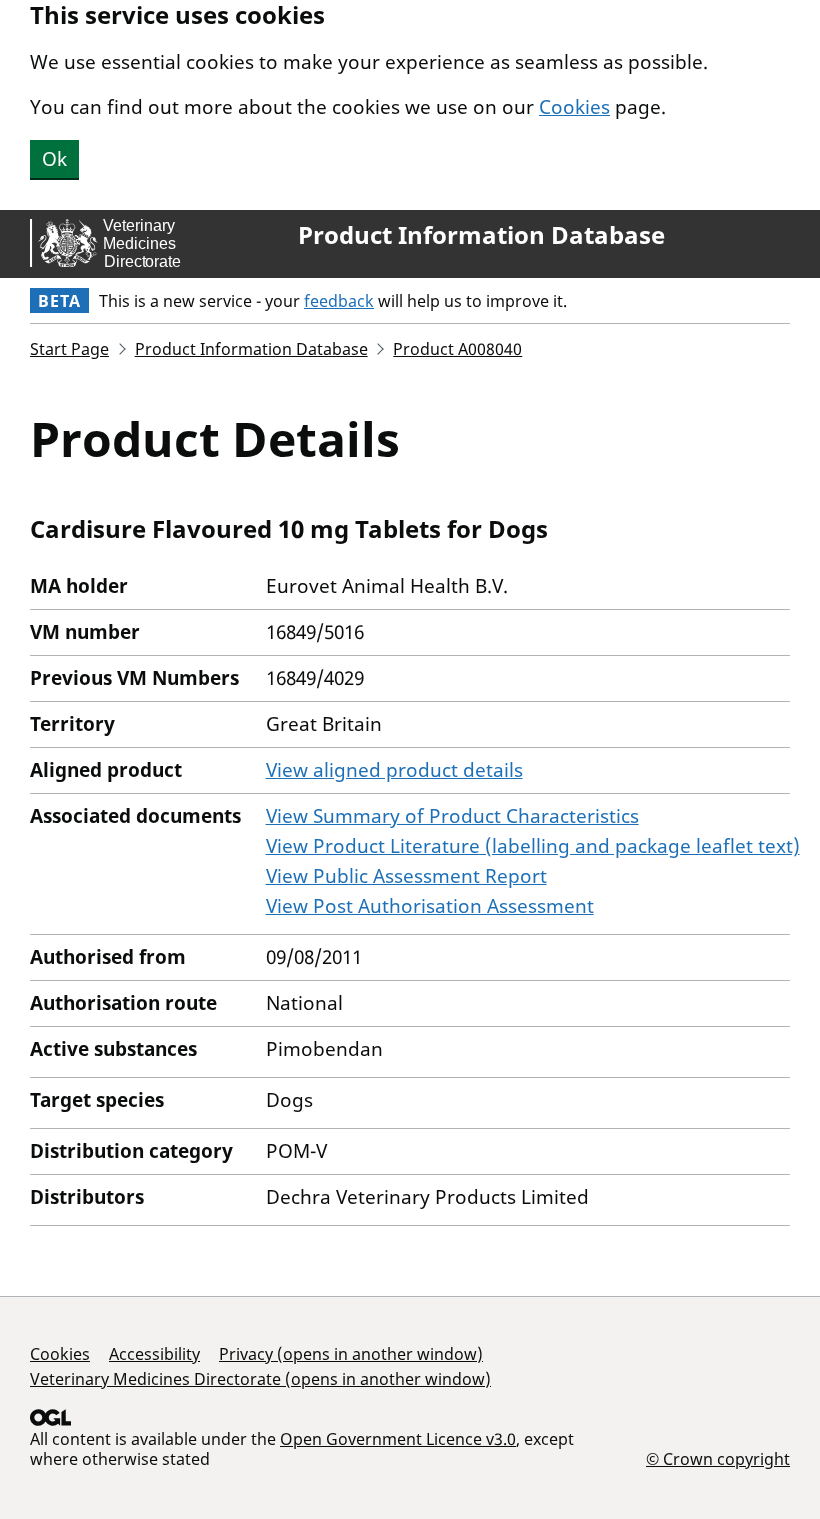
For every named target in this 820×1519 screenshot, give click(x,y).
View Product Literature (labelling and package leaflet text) (533, 846)
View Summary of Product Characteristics (452, 816)
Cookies (574, 107)
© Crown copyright (718, 1458)
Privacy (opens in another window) (351, 1354)
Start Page (69, 349)
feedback (339, 301)
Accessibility (154, 1354)
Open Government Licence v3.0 (398, 1439)
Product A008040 (457, 349)
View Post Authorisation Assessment (430, 906)
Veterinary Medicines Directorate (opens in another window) (260, 1379)
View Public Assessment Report (406, 876)
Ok (54, 159)
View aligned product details (394, 770)
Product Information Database (481, 235)
